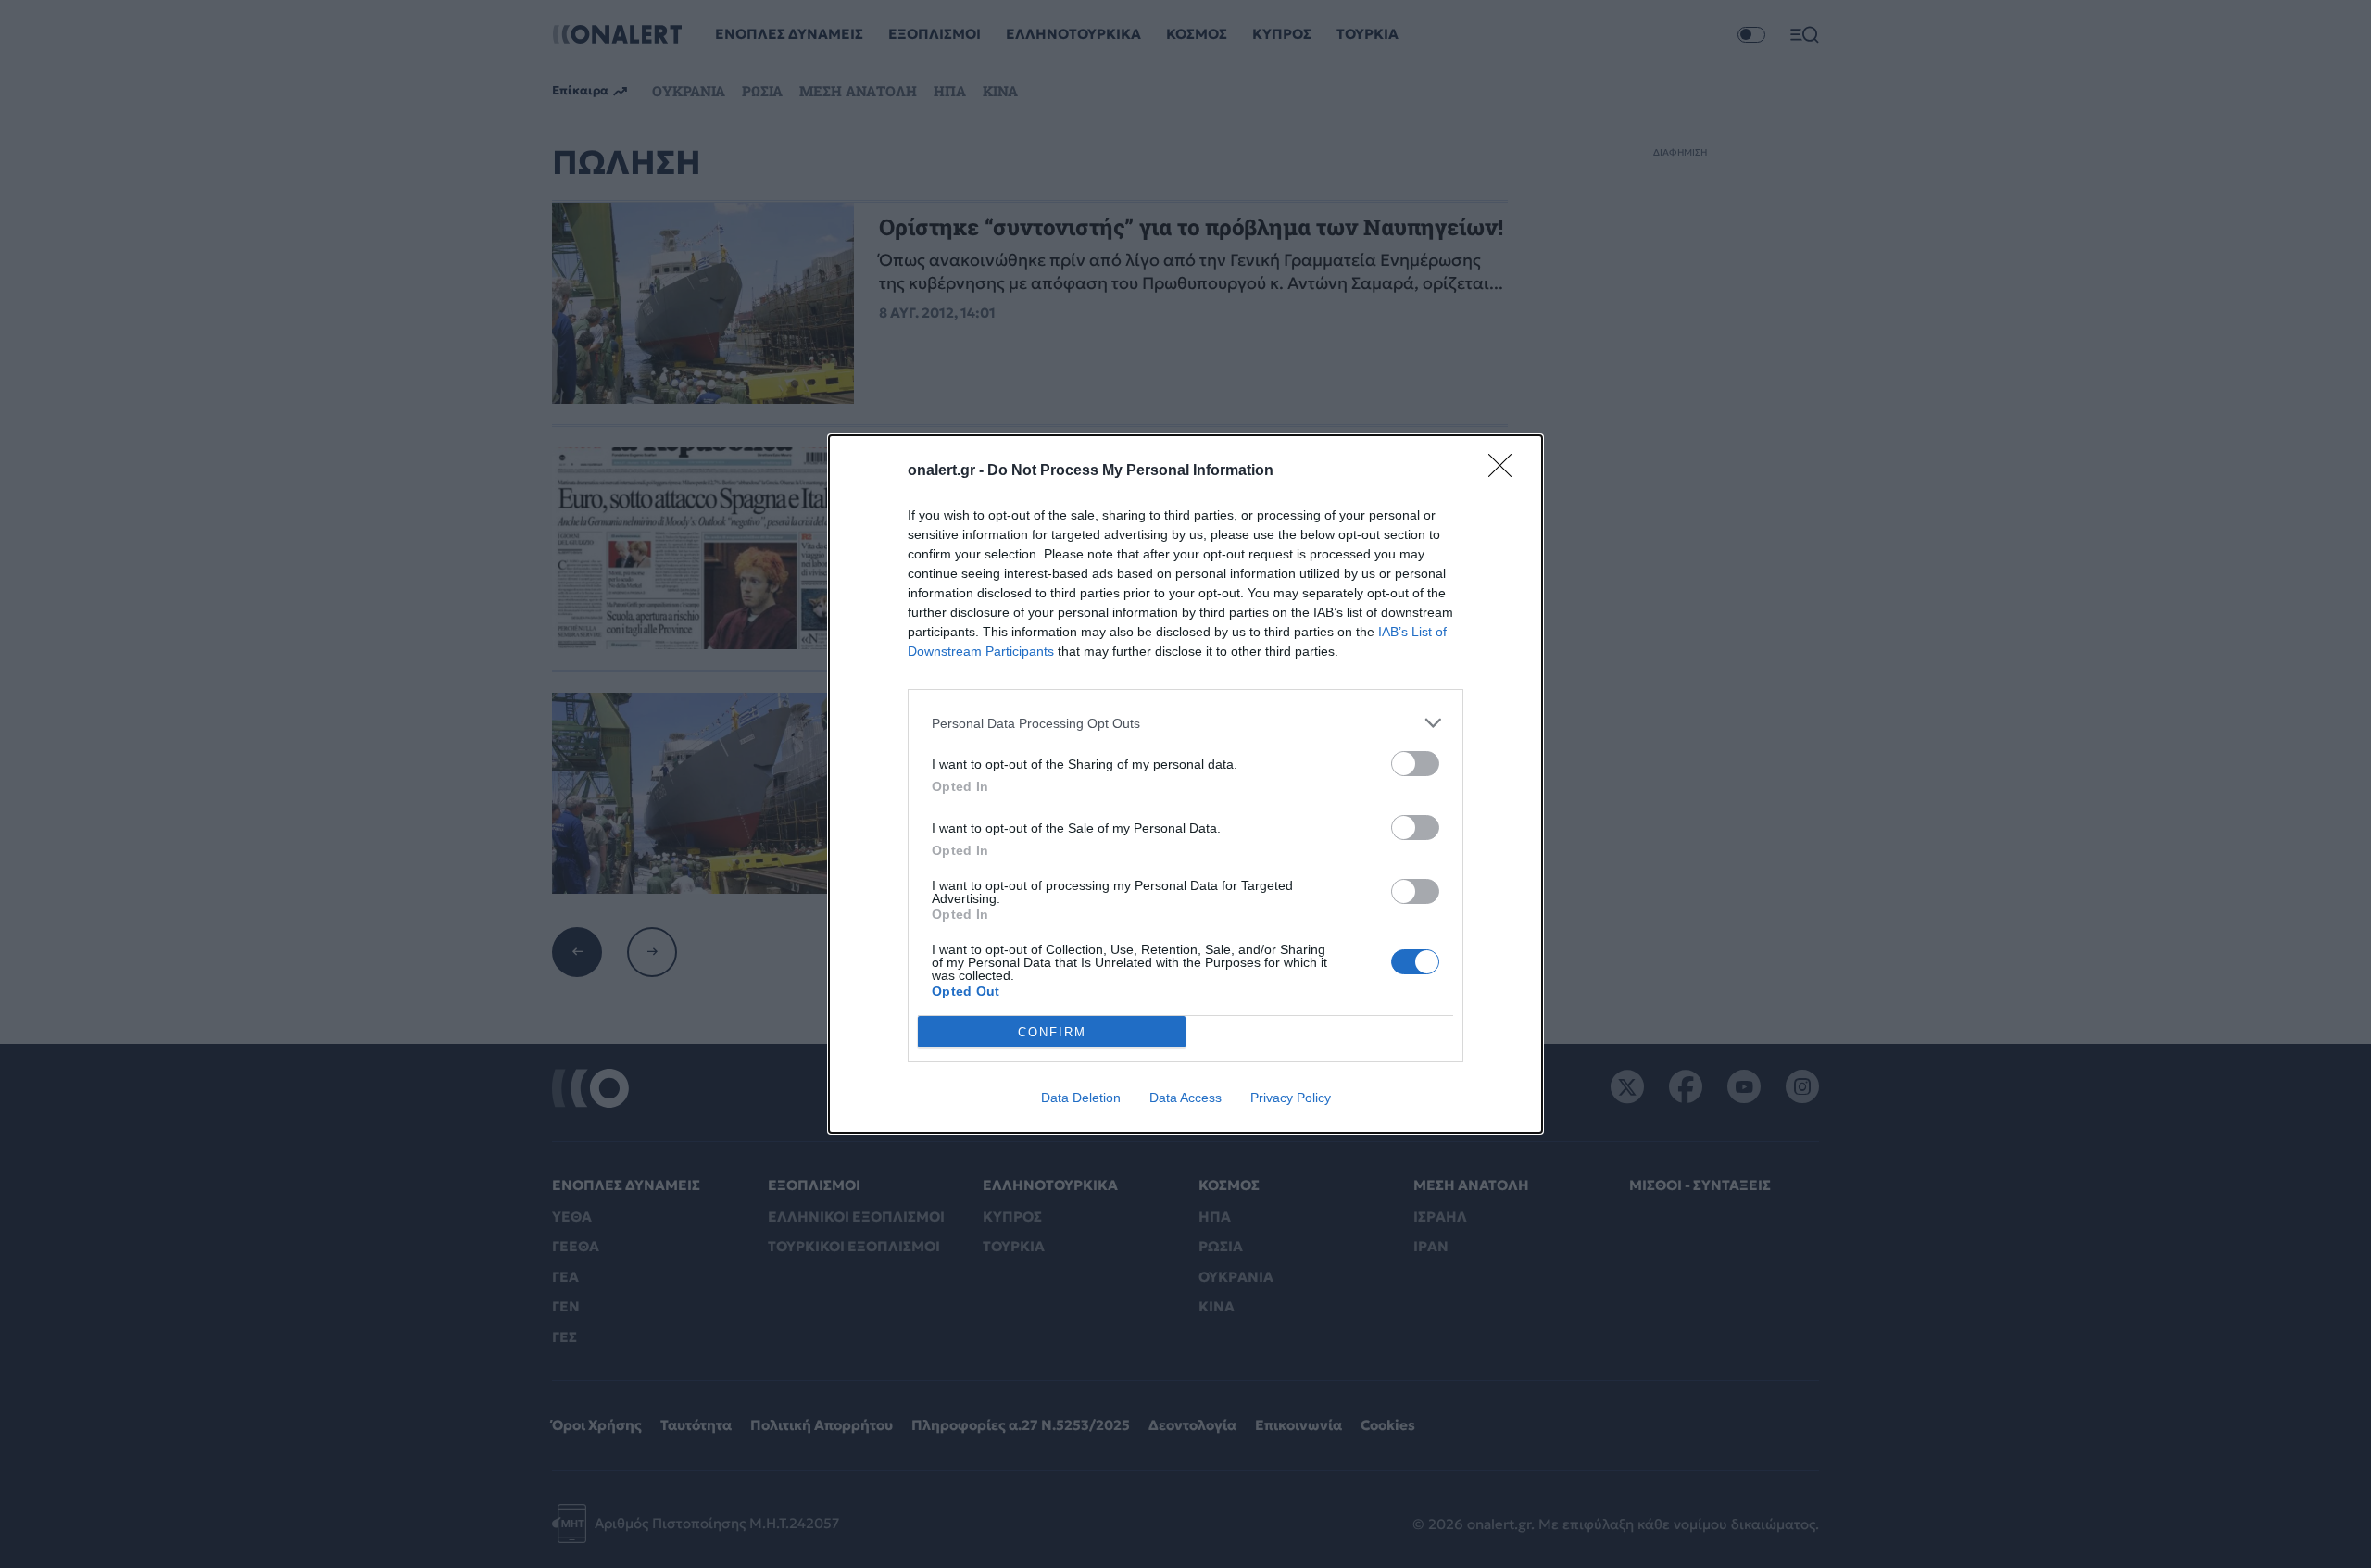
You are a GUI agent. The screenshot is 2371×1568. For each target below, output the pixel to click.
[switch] (1415, 764)
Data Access (1185, 1098)
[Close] (1506, 471)
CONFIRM (1052, 1032)
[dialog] (1185, 784)
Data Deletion (1081, 1098)
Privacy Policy (1291, 1098)
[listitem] (1185, 723)
